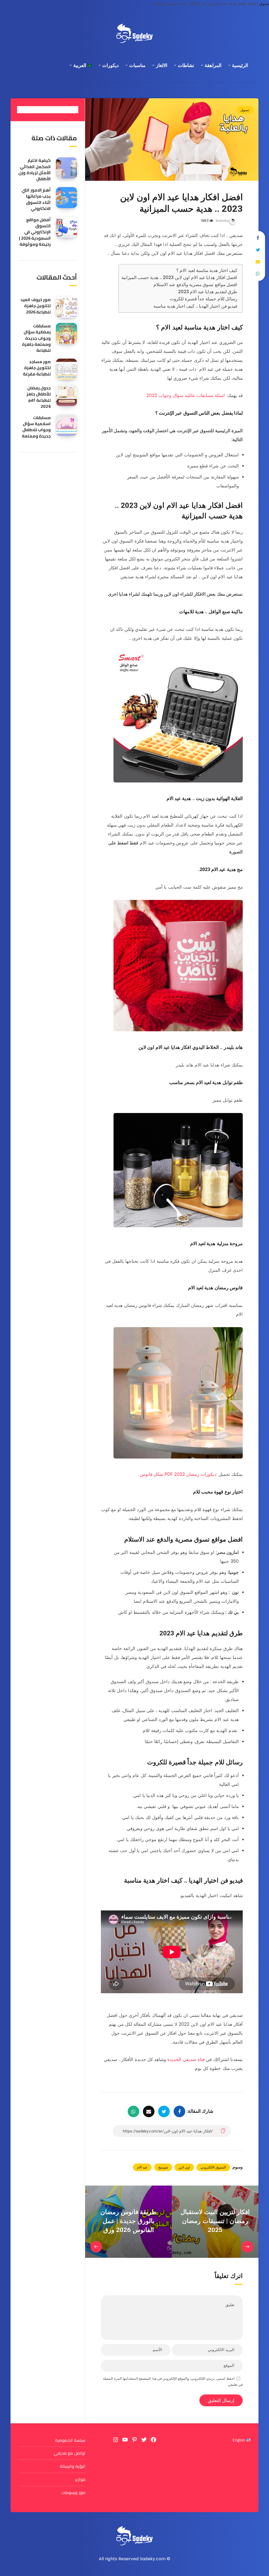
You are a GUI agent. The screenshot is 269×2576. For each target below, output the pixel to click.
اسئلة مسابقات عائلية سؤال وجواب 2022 (186, 395)
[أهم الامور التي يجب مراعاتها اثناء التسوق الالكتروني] (66, 198)
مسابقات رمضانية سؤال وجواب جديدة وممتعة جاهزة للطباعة (37, 338)
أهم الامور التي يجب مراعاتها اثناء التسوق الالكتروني (36, 199)
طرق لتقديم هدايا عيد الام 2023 (208, 292)
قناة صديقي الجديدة (187, 2059)
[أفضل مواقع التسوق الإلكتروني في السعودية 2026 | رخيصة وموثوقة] (66, 227)
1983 (205, 221)
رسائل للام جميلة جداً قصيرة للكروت (204, 299)
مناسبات (137, 65)
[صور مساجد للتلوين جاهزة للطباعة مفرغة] (66, 369)
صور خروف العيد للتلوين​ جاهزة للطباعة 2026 (36, 306)
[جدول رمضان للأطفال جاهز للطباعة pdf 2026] (66, 395)
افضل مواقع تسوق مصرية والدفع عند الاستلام (195, 285)
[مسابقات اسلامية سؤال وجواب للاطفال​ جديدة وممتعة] (66, 425)
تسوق (264, 4)
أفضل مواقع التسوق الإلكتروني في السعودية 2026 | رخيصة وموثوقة (35, 232)
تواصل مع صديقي (70, 2453)
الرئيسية (240, 65)
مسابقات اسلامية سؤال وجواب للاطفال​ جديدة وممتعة (36, 427)
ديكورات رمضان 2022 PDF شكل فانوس (178, 1474)
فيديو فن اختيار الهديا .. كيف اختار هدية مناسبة (195, 306)
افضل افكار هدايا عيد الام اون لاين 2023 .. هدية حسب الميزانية (179, 277)
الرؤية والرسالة (73, 2466)
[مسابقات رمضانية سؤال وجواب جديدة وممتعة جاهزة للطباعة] (66, 333)
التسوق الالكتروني (213, 2167)
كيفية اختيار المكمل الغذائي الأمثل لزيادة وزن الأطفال (35, 169)
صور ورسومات (73, 2492)
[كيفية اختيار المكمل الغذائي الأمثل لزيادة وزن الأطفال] (66, 168)
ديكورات (110, 65)
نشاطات (186, 65)
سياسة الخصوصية (70, 2440)
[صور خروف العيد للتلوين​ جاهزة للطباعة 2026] (66, 307)
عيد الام (142, 2167)
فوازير (80, 2479)
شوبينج (163, 2167)
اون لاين (184, 2167)
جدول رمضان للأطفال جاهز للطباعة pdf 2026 (39, 397)
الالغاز (162, 65)
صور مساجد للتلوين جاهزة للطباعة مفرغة (37, 368)
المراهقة (213, 65)
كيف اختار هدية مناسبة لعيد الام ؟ (207, 270)
